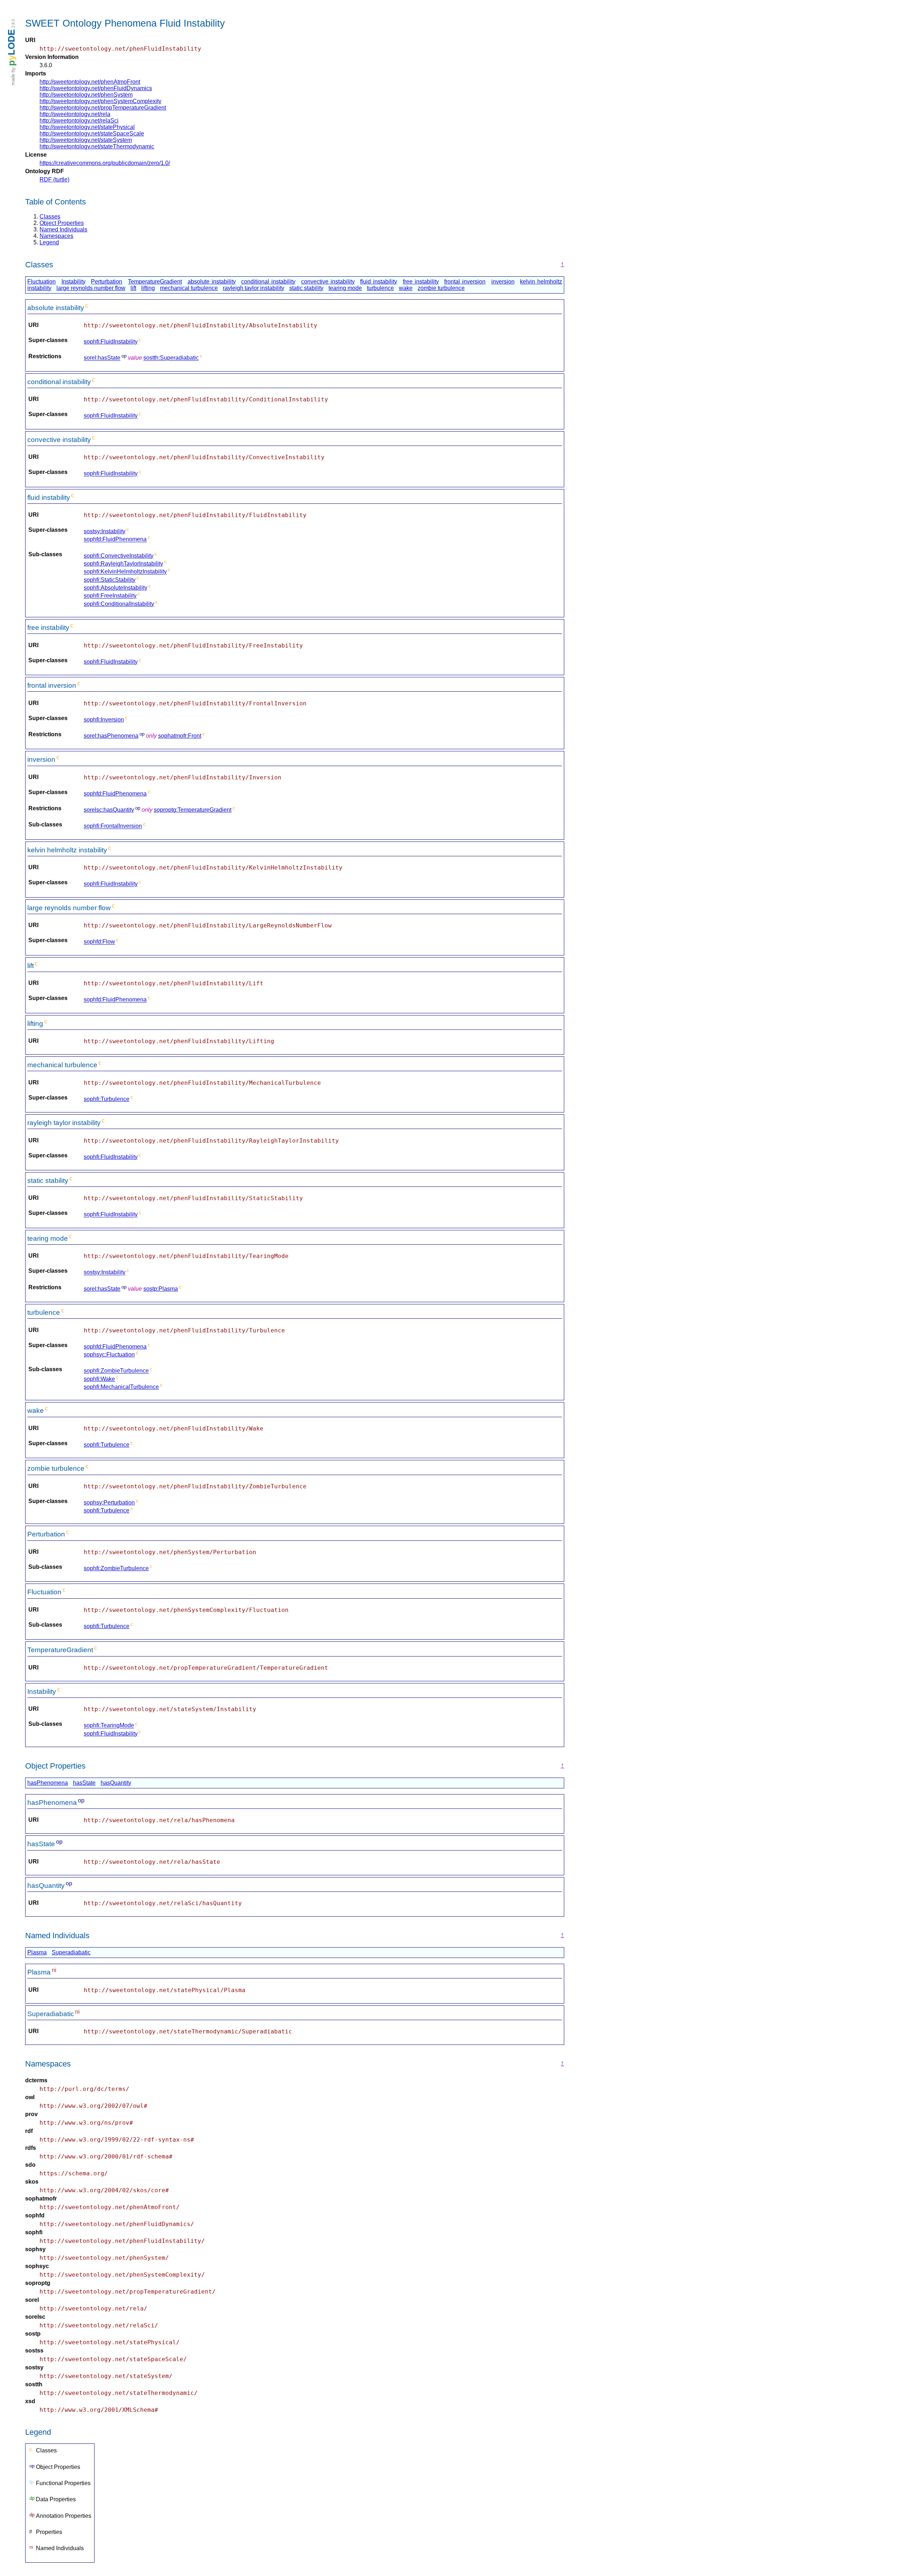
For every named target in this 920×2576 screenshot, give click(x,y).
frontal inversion (465, 282)
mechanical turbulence (189, 288)
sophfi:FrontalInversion (113, 826)
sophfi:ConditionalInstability (119, 604)
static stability (306, 288)
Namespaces (56, 236)
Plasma (37, 1952)
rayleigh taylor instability (254, 288)
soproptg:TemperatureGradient (193, 810)
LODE (11, 48)
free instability (421, 282)
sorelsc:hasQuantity (109, 810)
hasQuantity (116, 1783)
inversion (503, 282)
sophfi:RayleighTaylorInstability (123, 564)
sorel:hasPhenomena (111, 736)
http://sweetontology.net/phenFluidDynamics (96, 88)
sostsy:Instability (105, 531)
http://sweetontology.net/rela (75, 114)
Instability (73, 282)
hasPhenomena (48, 1783)
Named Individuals (63, 229)
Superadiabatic (71, 1952)
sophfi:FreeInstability (110, 596)
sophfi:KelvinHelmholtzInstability (125, 572)
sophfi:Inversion (104, 720)
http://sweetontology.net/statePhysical (87, 127)
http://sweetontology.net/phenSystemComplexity (100, 101)
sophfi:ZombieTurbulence (116, 1371)
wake (406, 288)
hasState (84, 1783)
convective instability (328, 282)
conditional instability (268, 282)
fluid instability (379, 282)
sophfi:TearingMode (109, 1726)
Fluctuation (42, 282)
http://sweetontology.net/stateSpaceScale (92, 133)
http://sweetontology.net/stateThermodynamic (97, 146)
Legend (49, 242)
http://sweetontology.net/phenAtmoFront (90, 82)
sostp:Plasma (161, 1289)
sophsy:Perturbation (109, 1503)
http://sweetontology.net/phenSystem (86, 95)
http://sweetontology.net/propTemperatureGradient (103, 108)
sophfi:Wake (99, 1379)
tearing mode (345, 288)
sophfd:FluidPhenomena (115, 540)
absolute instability (212, 282)
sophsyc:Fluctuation (109, 1354)
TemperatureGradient (155, 282)
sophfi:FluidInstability (111, 342)
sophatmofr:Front (180, 736)
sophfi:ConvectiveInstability (119, 556)
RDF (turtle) (54, 179)
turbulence (380, 288)
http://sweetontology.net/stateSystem (86, 140)
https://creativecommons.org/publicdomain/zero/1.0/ (105, 163)
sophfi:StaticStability (110, 580)
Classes (50, 216)
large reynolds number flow (91, 288)
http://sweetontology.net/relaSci (79, 121)
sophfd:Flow (99, 942)
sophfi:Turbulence (107, 1099)
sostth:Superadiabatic (171, 358)
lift (133, 288)
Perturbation (107, 282)
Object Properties (62, 223)
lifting (148, 288)
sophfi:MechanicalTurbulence (121, 1387)
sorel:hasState (102, 358)
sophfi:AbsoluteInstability (116, 588)
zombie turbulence (441, 288)
